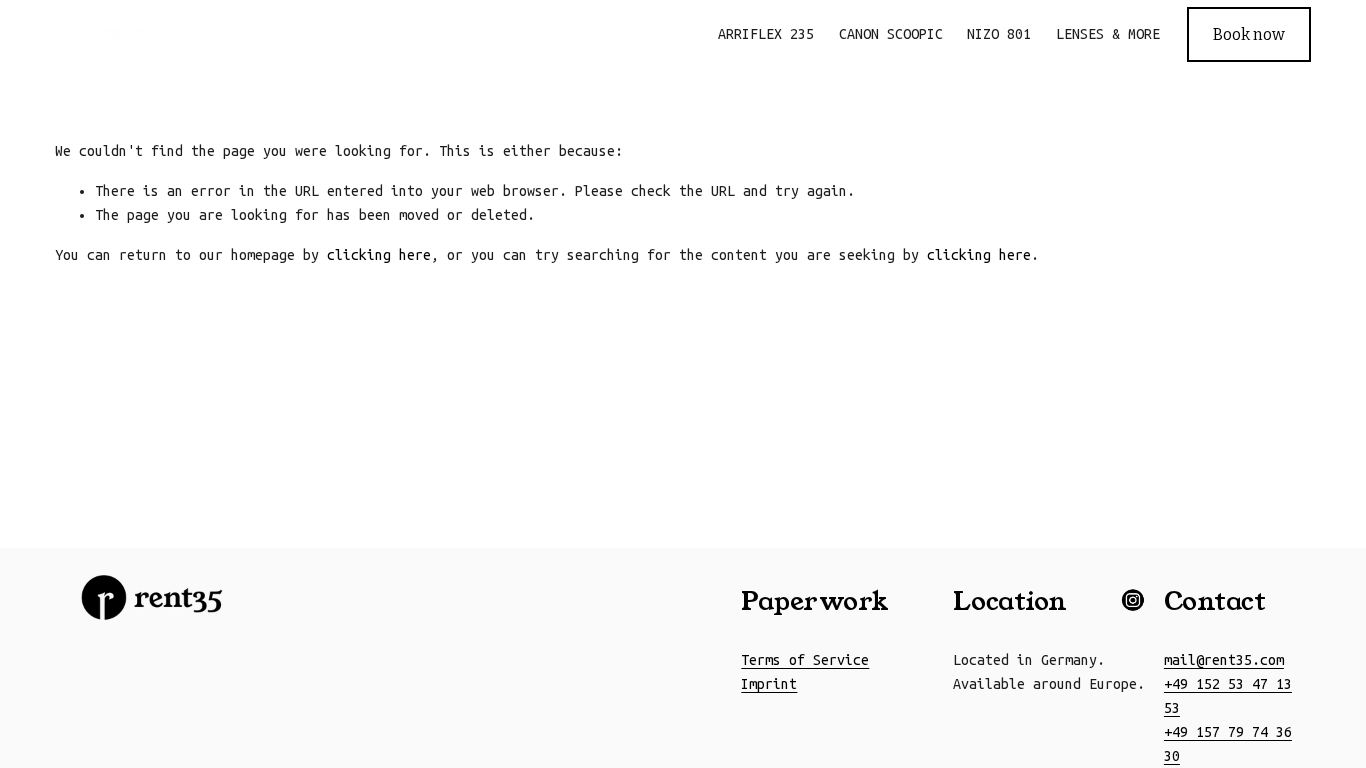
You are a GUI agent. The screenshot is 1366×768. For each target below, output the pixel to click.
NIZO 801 (999, 34)
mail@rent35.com (1224, 660)
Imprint (769, 684)
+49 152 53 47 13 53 (1228, 696)
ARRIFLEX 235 (766, 34)
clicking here (379, 255)
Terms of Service (805, 660)
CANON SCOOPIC (891, 34)
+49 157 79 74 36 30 (1228, 744)
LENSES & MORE (1108, 34)
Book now (1249, 34)
